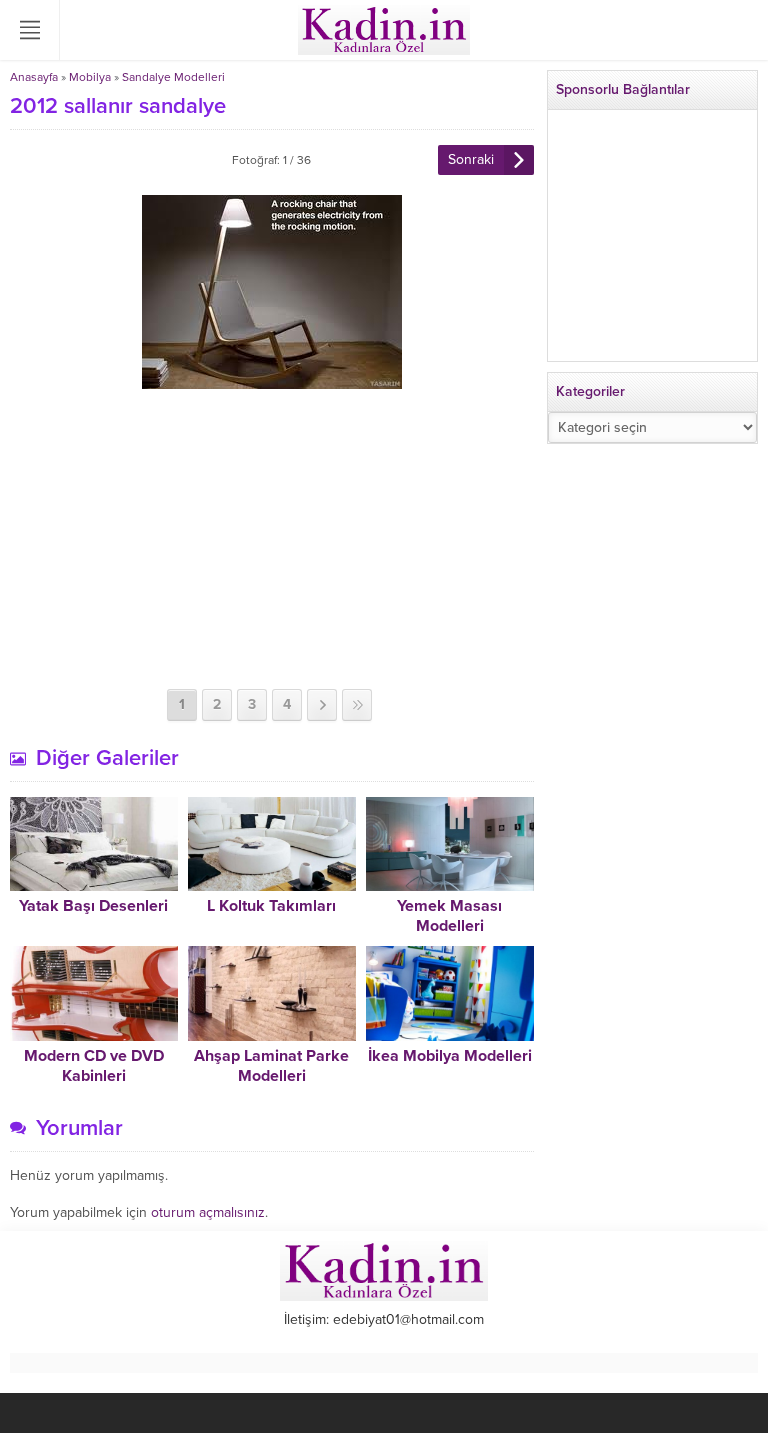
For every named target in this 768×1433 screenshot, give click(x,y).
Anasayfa (34, 77)
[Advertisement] (272, 539)
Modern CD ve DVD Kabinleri (94, 1066)
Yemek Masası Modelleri (449, 916)
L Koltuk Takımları (271, 906)
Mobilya (90, 77)
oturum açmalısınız (208, 1212)
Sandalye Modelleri (173, 77)
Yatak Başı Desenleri (93, 906)
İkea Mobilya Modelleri (450, 1056)
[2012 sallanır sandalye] (272, 380)
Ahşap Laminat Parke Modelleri (271, 1066)
